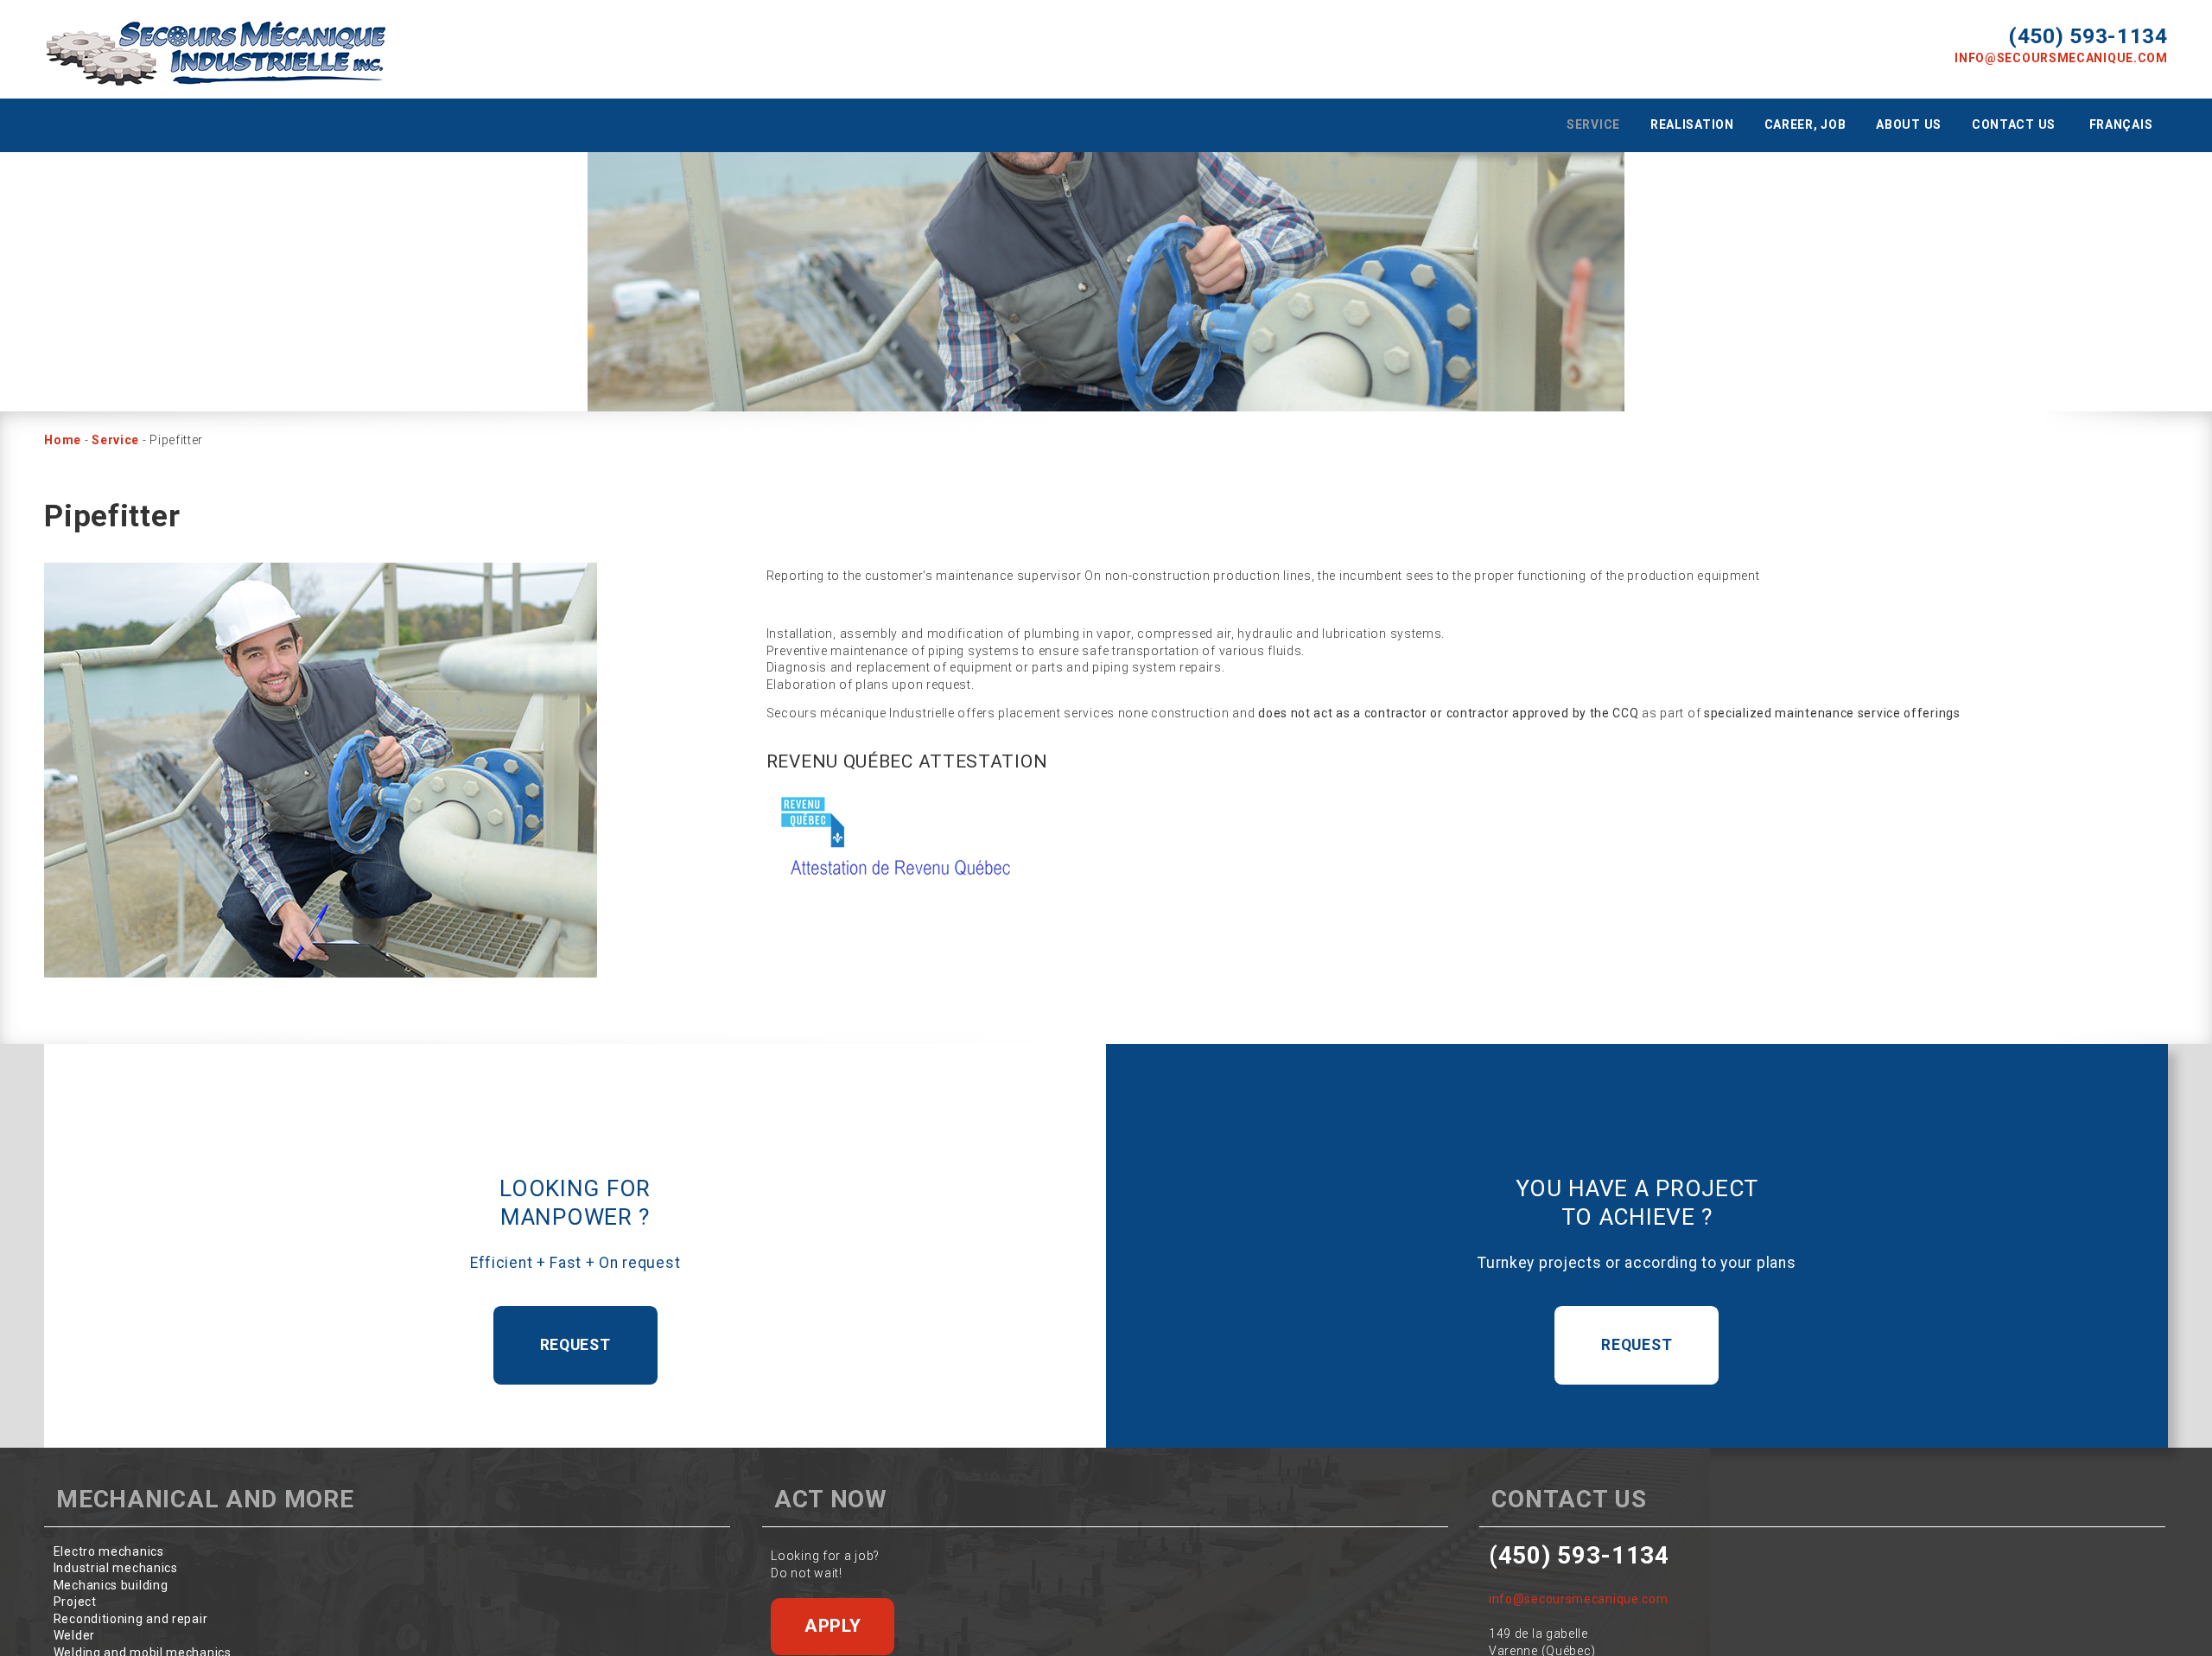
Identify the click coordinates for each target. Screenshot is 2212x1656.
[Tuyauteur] (321, 770)
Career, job (1805, 124)
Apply (833, 1626)
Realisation (1692, 124)
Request (575, 1345)
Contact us (2014, 124)
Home (63, 440)
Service (1593, 124)
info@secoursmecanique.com (2061, 58)
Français (2121, 124)
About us (1909, 124)
